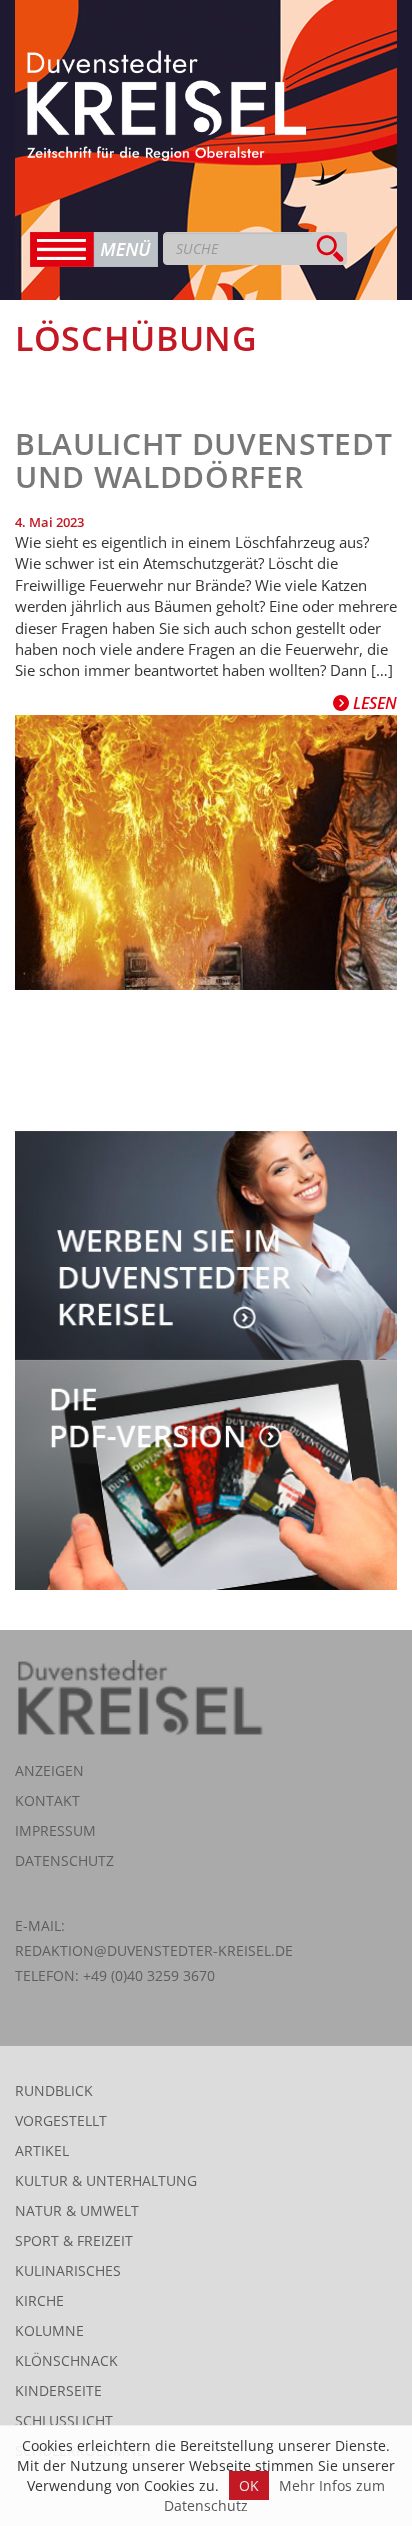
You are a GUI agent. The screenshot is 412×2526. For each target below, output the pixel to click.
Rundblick (54, 2090)
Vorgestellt (61, 2120)
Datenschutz (64, 1860)
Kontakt (47, 1800)
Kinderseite (58, 2390)
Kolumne (49, 2330)
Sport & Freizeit (74, 2240)
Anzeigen (49, 1770)
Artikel (42, 2150)
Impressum (55, 1830)
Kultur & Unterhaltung (106, 2180)
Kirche (39, 2300)
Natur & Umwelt (77, 2210)
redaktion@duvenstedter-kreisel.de (154, 1950)
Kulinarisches (68, 2270)
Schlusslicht (64, 2420)
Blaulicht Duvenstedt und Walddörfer (203, 460)
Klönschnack (66, 2360)
